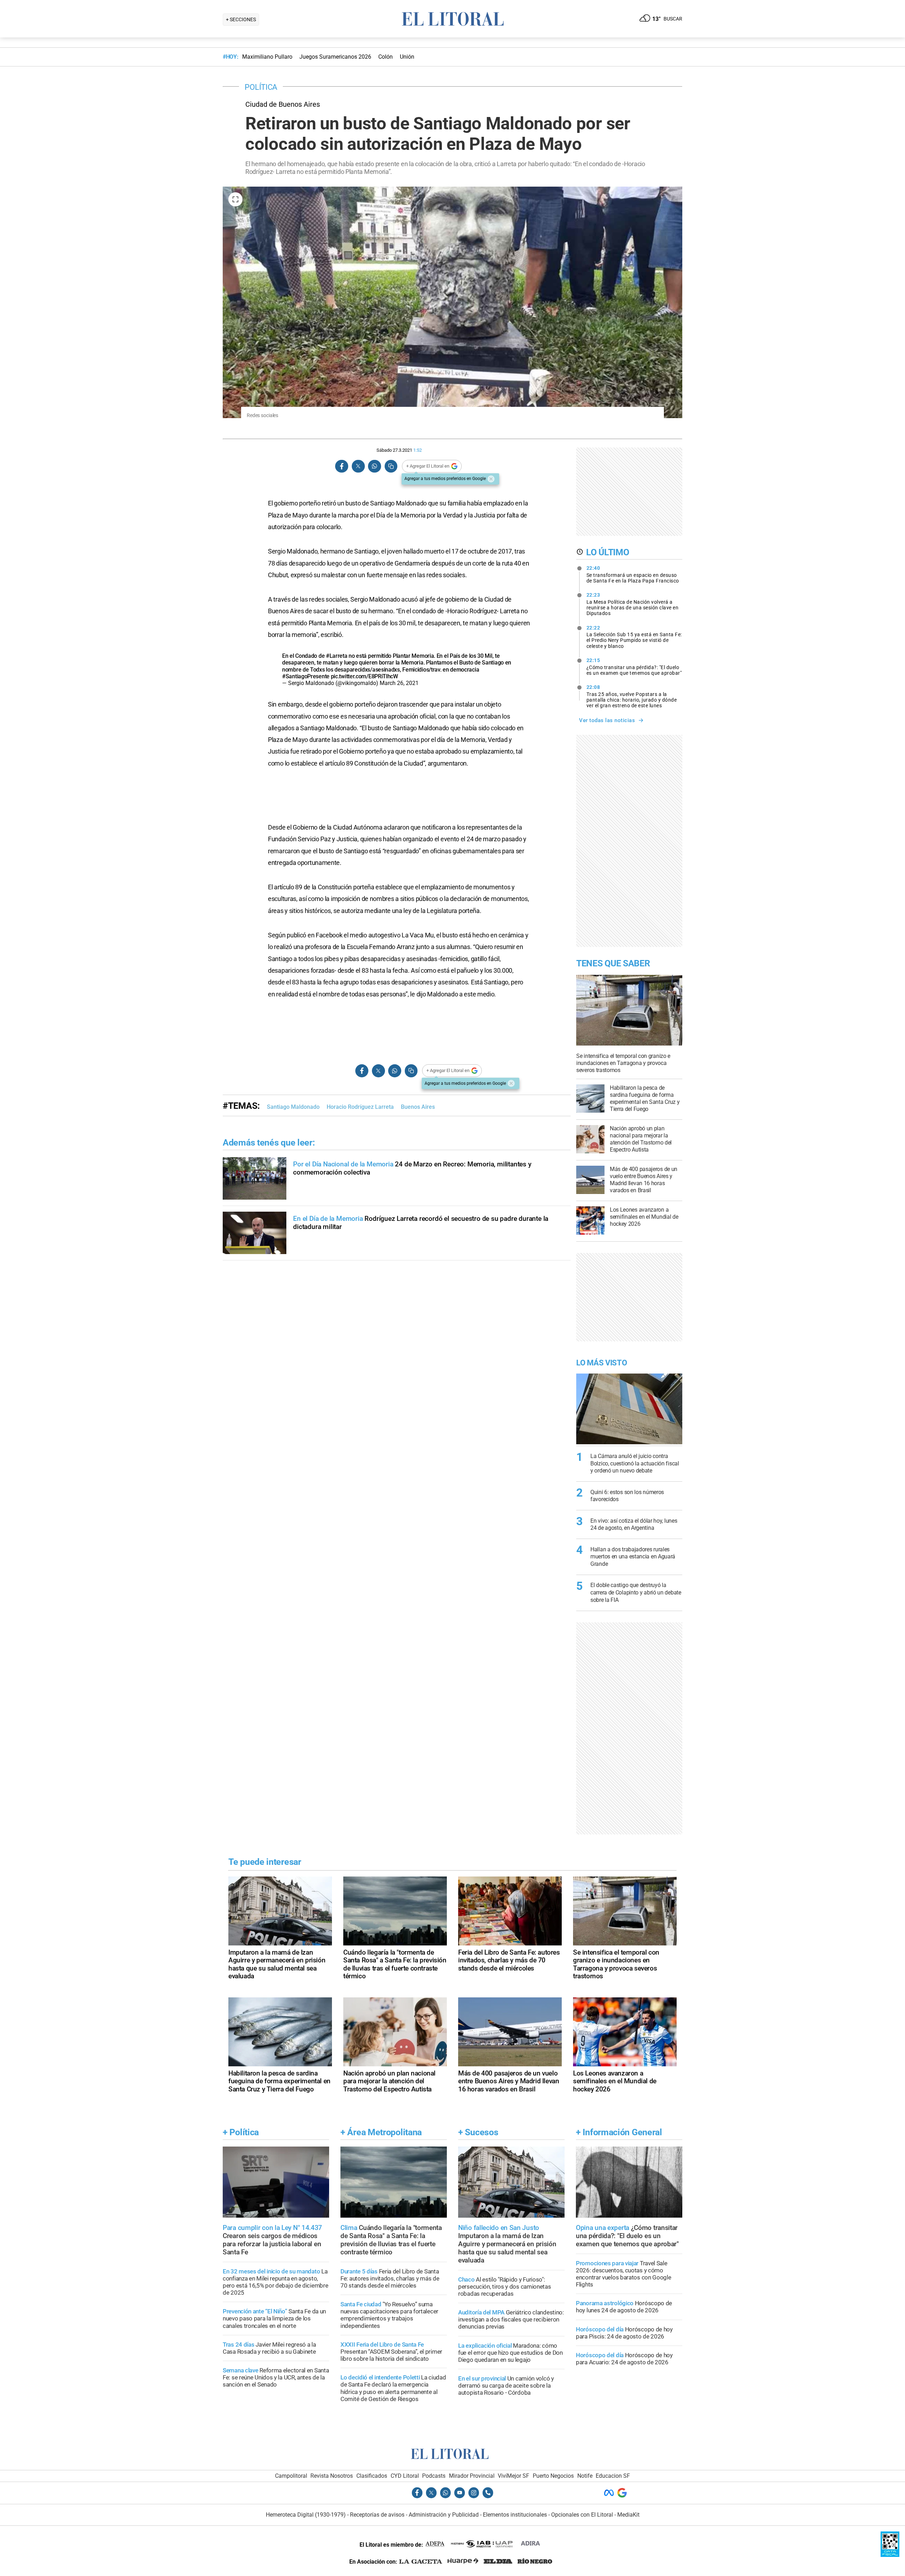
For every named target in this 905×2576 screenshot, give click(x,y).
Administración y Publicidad (444, 2515)
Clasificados (372, 2476)
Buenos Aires (418, 1107)
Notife (585, 2476)
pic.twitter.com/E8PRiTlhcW (364, 676)
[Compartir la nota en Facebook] (342, 466)
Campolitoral (291, 2476)
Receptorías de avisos (377, 2515)
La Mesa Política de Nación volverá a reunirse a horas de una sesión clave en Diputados (633, 604)
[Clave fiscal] (890, 2555)
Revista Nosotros (332, 2476)
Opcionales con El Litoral (582, 2515)
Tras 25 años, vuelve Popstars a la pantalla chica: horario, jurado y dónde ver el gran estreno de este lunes (632, 696)
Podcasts (434, 2476)
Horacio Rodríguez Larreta (360, 1107)
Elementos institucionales (515, 2515)
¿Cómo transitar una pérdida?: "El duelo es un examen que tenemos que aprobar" (634, 667)
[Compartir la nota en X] (358, 466)
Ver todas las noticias (607, 720)
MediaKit (628, 2515)
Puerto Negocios (553, 2476)
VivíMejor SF (513, 2476)
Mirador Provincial (472, 2476)
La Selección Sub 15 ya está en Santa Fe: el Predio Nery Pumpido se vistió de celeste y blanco (634, 637)
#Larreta (337, 656)
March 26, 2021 (399, 683)
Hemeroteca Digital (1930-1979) (306, 2515)
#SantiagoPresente (306, 676)
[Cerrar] (491, 479)
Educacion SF (613, 2476)
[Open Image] (235, 199)
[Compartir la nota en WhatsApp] (374, 466)
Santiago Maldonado (293, 1107)
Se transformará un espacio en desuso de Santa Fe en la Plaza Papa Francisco (633, 574)
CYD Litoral (405, 2476)
